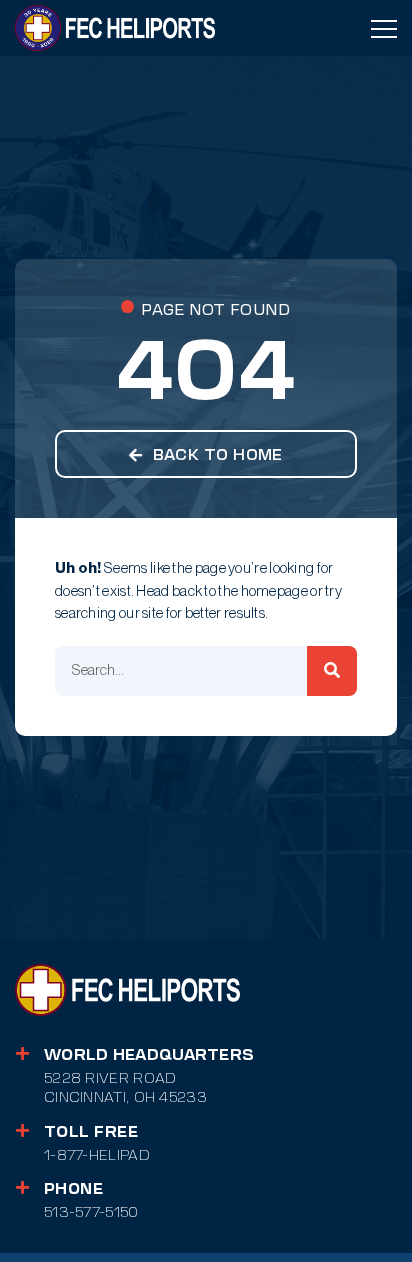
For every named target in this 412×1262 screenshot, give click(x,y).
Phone (73, 1189)
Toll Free (91, 1132)
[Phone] (22, 1187)
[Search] (332, 671)
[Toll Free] (22, 1130)
